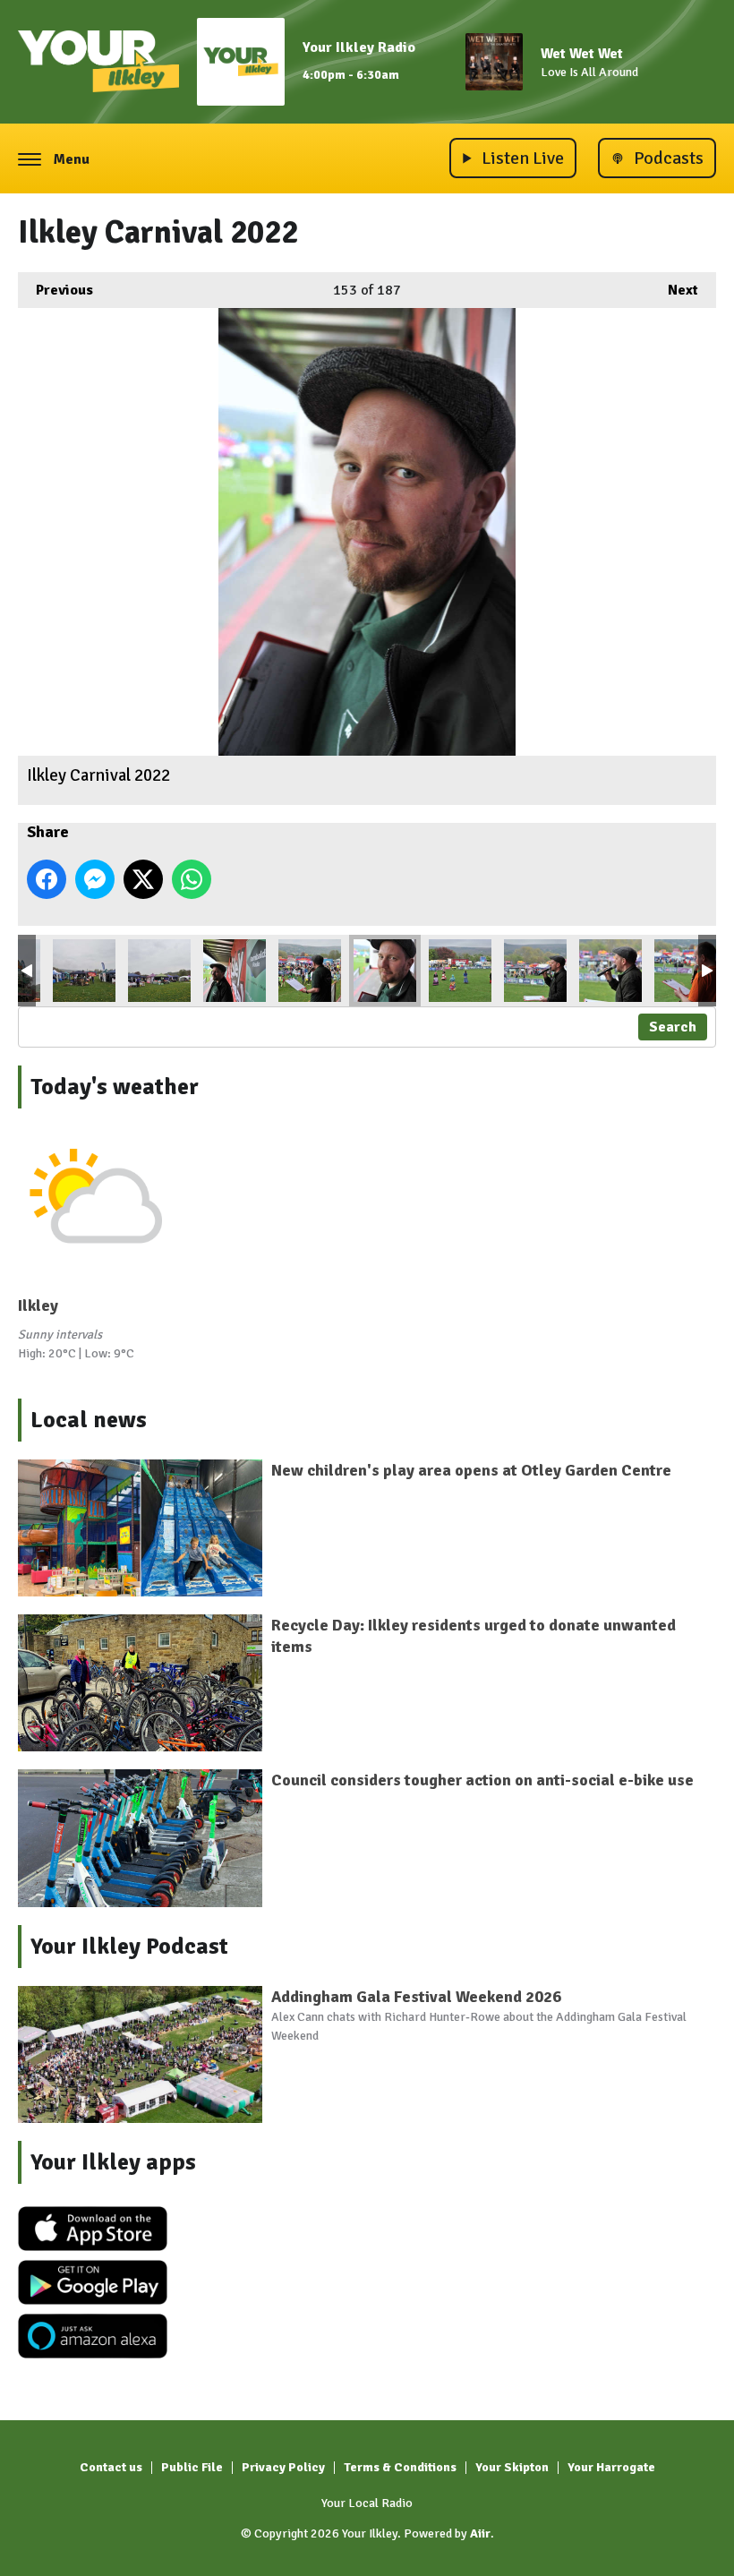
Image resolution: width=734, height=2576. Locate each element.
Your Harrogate (611, 2467)
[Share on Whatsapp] (192, 879)
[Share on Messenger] (95, 879)
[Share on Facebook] (47, 879)
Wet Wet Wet (582, 54)
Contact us (111, 2467)
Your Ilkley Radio (359, 47)
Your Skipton (512, 2467)
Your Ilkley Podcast (129, 1947)
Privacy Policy (283, 2467)
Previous (55, 290)
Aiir (480, 2533)
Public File (192, 2467)
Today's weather (115, 1087)
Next (674, 290)
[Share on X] (143, 879)
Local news (89, 1420)
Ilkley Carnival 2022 (84, 971)
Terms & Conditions (400, 2467)
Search (673, 1027)
